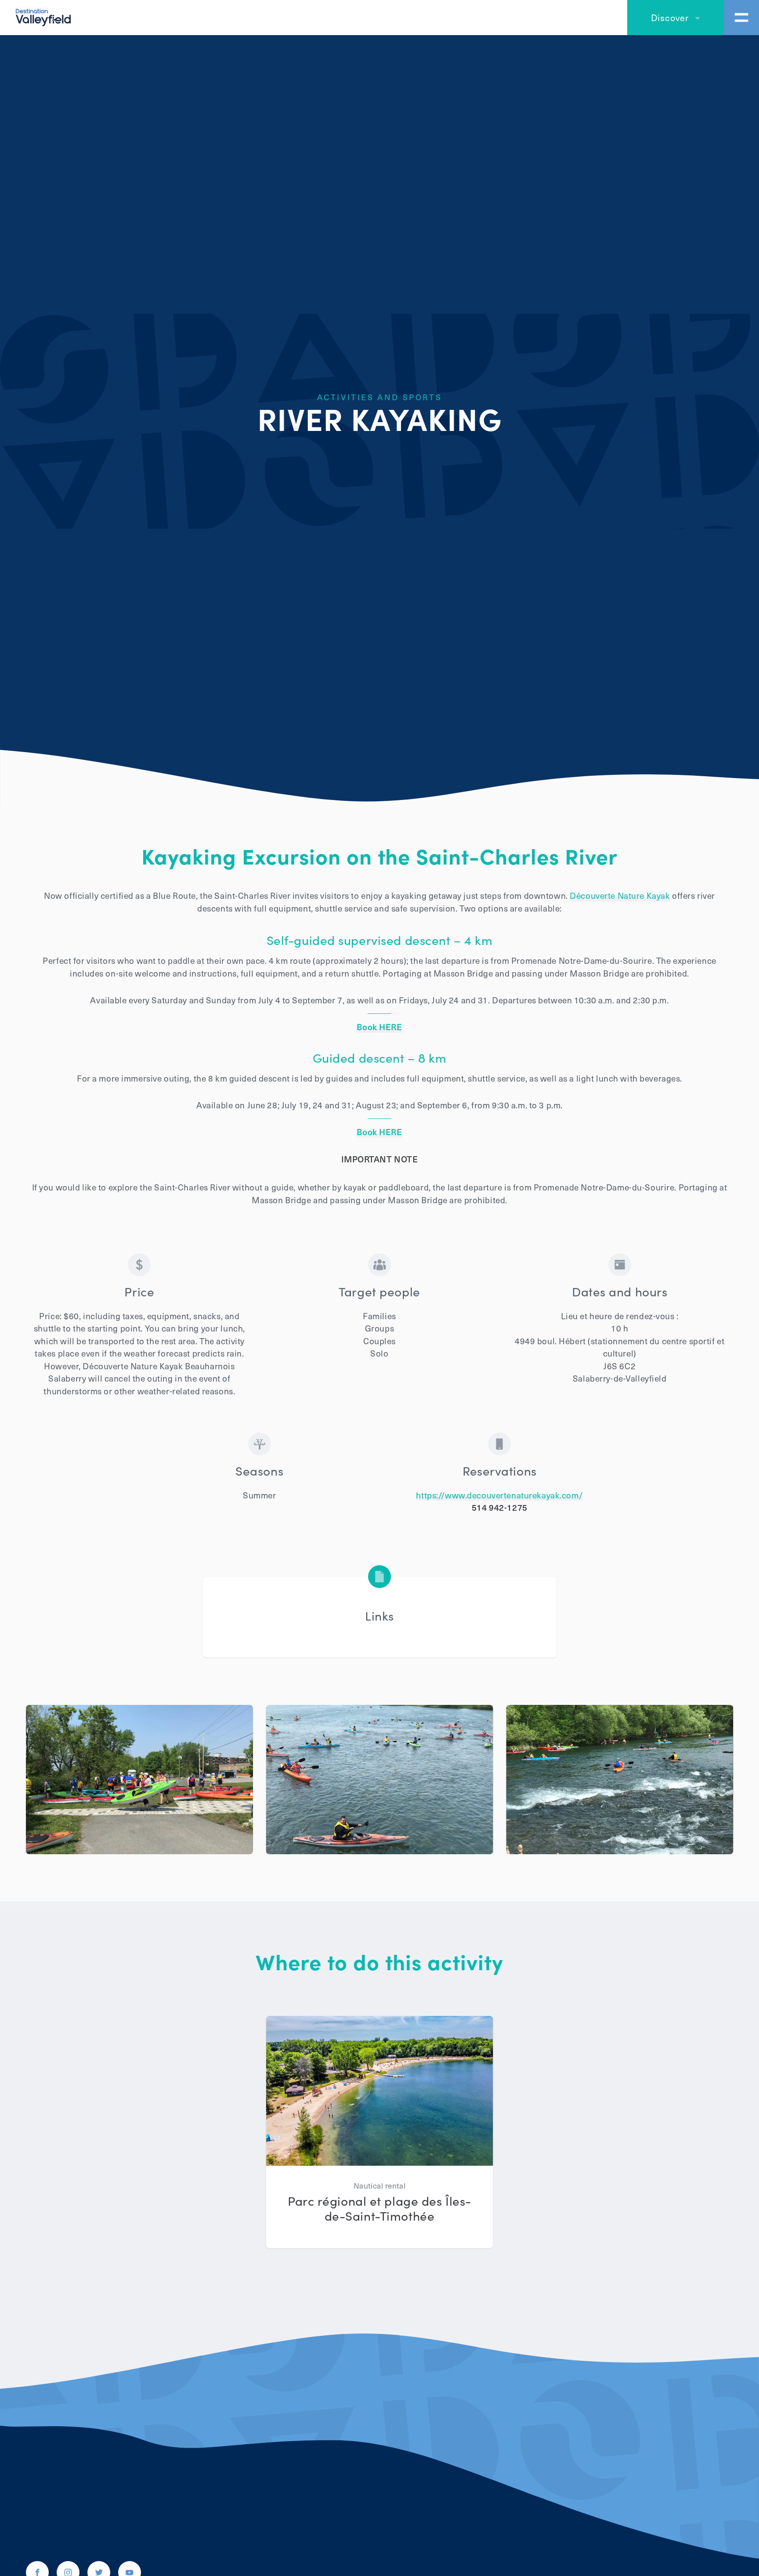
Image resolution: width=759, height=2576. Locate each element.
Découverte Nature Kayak (620, 895)
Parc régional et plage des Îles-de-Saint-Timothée (379, 2208)
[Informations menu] (741, 18)
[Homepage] (43, 16)
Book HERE (379, 1027)
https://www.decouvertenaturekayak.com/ (499, 1495)
